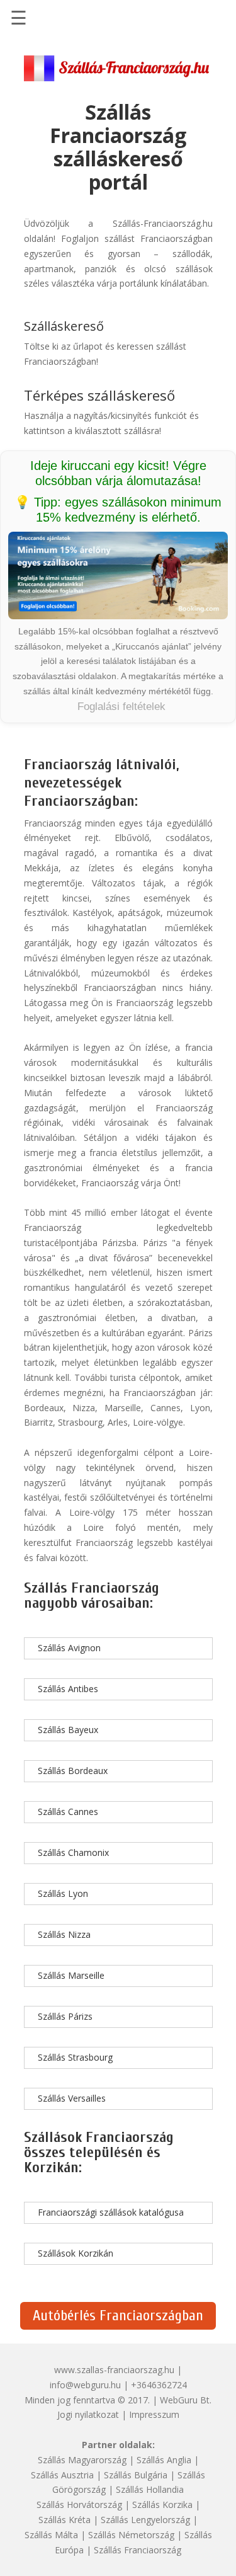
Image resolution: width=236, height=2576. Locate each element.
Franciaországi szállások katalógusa (111, 2212)
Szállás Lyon (63, 1893)
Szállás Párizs (65, 2016)
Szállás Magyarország (82, 2460)
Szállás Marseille (71, 1975)
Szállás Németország (131, 2535)
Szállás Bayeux (68, 1730)
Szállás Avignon (69, 1648)
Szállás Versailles (72, 2098)
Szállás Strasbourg (75, 2057)
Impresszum (154, 2414)
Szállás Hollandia (150, 2489)
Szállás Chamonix (73, 1852)
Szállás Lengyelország (145, 2520)
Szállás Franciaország (138, 2550)
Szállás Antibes (68, 1689)
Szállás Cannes (68, 1812)
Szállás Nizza (64, 1934)
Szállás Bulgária (136, 2475)
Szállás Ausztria (62, 2475)
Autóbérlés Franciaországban (118, 2316)
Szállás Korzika (162, 2504)
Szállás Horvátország (79, 2504)
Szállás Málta (51, 2535)
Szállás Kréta (65, 2520)
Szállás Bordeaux (73, 1771)
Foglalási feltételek (121, 707)
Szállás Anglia (164, 2460)
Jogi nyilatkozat (88, 2414)
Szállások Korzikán (76, 2253)
